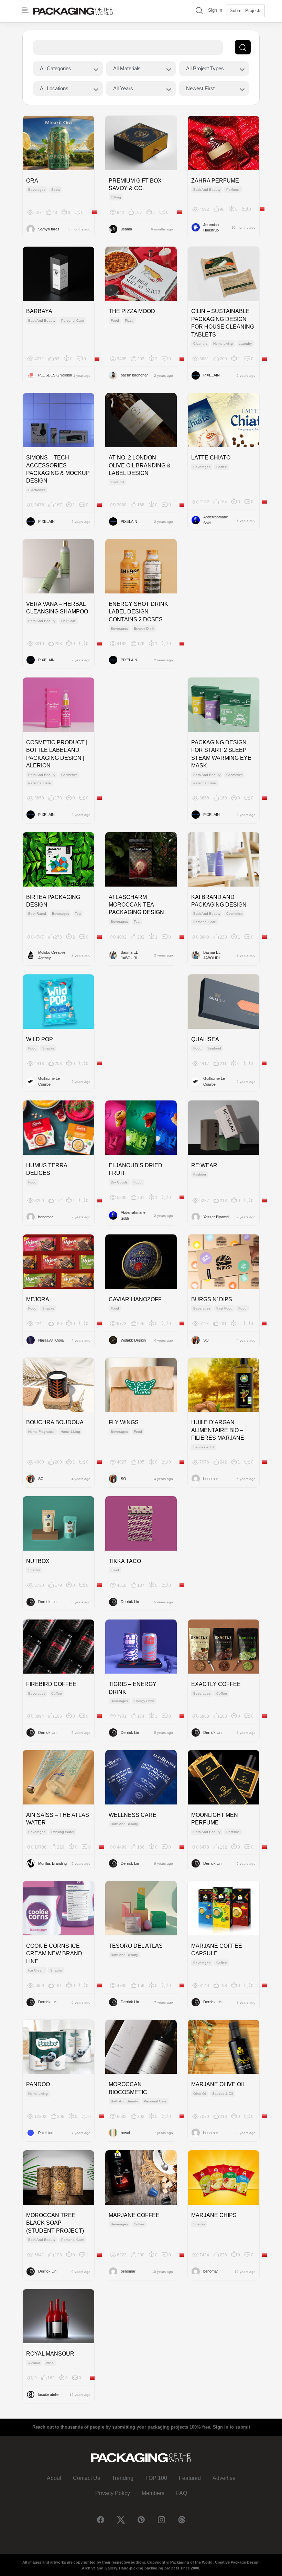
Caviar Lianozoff (135, 1299)
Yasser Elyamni (216, 1217)
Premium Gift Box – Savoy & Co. (137, 184)
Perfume (233, 190)
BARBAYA (39, 311)
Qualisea (205, 1039)
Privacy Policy (113, 2493)
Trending (123, 2478)
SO (206, 1340)
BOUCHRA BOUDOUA (55, 1422)
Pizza (129, 320)
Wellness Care (133, 1815)
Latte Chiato (211, 458)
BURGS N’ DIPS (212, 1299)
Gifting (116, 197)
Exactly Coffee (216, 1684)
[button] (199, 11)
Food (115, 320)
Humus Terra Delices (47, 1169)
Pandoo (38, 2084)
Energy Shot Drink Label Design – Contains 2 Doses (138, 612)
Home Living (223, 344)
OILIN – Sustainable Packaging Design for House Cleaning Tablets (223, 323)
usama (126, 229)
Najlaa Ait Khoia (51, 1340)
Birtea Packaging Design (53, 901)
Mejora (38, 1299)
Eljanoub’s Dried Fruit (135, 1169)
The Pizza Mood (132, 311)
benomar (46, 1217)
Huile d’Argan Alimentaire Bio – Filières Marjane (218, 1430)
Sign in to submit (231, 2427)
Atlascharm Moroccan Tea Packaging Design (136, 905)
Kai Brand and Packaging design (219, 901)
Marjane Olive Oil (218, 2084)
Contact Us (86, 2478)
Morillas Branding (52, 1863)
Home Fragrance (41, 1432)
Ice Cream (36, 1970)
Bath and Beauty (207, 190)
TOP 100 (156, 2478)
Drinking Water (63, 1832)
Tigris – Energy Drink (133, 1688)
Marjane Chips (214, 2215)
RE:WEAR (204, 1165)
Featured (190, 2478)
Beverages (37, 190)
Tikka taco (125, 1561)
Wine (50, 2363)
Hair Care (69, 621)
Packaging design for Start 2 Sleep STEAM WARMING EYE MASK (221, 754)
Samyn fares (49, 229)
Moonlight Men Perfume (215, 1819)
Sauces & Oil (204, 1447)
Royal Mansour (50, 2354)
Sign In (215, 10)
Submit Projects (246, 11)
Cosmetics (69, 775)
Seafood (214, 1048)
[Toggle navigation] (25, 10)
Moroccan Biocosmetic (128, 2088)
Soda (56, 190)
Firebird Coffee (51, 1684)
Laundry (245, 344)
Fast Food (224, 1308)
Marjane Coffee (134, 2215)
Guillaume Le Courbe (49, 1081)
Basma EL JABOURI (129, 955)
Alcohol (34, 2363)
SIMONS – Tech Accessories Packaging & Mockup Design (58, 469)
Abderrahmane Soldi (216, 520)
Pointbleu (46, 2133)
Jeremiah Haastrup (211, 227)
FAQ (182, 2493)
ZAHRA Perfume (215, 181)
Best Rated (37, 914)
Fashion (200, 1174)
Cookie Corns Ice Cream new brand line (54, 1954)
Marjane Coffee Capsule (217, 1950)
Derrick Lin (47, 1602)
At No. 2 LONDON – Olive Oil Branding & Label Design (140, 465)
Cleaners (200, 344)
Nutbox (38, 1561)
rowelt (126, 2133)
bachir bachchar (134, 375)
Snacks (48, 1048)
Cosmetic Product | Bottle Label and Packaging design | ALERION (57, 754)
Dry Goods (119, 1182)
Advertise (224, 2478)
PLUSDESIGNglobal (55, 375)
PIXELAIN (211, 375)
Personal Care (73, 320)
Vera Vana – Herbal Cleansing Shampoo (57, 608)
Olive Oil (117, 482)
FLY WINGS (124, 1422)
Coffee (222, 467)
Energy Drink (144, 628)
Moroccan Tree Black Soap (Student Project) (55, 2223)
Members (153, 2493)
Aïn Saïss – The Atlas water (58, 1819)
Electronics (37, 490)
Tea (78, 914)
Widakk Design (133, 1340)
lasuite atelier (49, 2394)
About (54, 2478)
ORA (32, 181)
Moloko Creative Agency (52, 955)
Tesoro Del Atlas (136, 1946)
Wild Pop (40, 1039)
